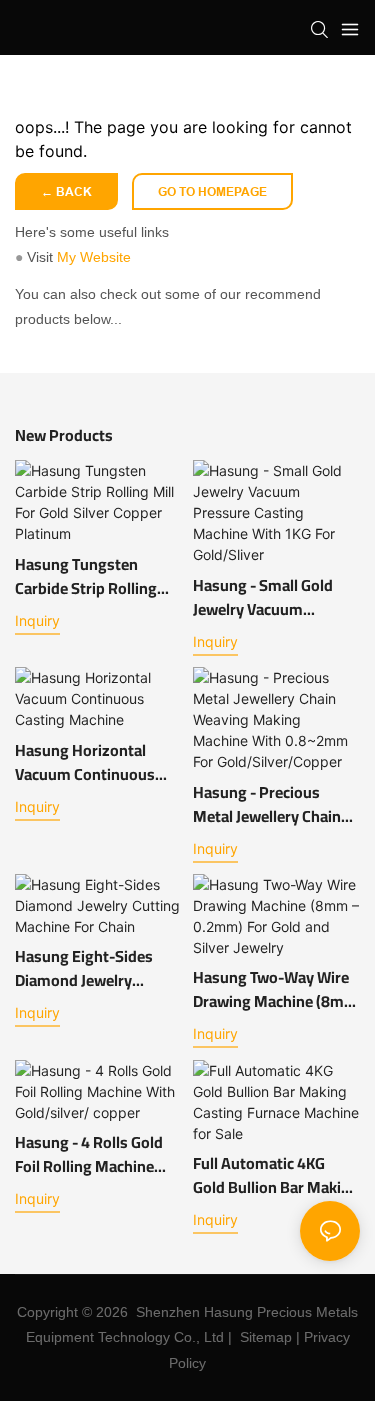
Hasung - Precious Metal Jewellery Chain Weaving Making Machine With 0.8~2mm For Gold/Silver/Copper (276, 804)
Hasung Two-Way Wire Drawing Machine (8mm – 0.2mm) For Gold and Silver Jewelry (275, 989)
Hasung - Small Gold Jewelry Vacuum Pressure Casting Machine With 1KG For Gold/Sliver (269, 597)
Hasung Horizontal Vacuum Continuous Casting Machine (85, 762)
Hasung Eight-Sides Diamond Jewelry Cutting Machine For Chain (85, 968)
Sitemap (266, 1337)
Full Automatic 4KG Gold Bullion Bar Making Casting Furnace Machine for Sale (276, 1175)
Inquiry (37, 620)
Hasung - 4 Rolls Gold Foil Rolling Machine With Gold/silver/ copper (89, 1154)
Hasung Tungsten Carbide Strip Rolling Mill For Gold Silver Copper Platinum (86, 576)
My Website (94, 257)
